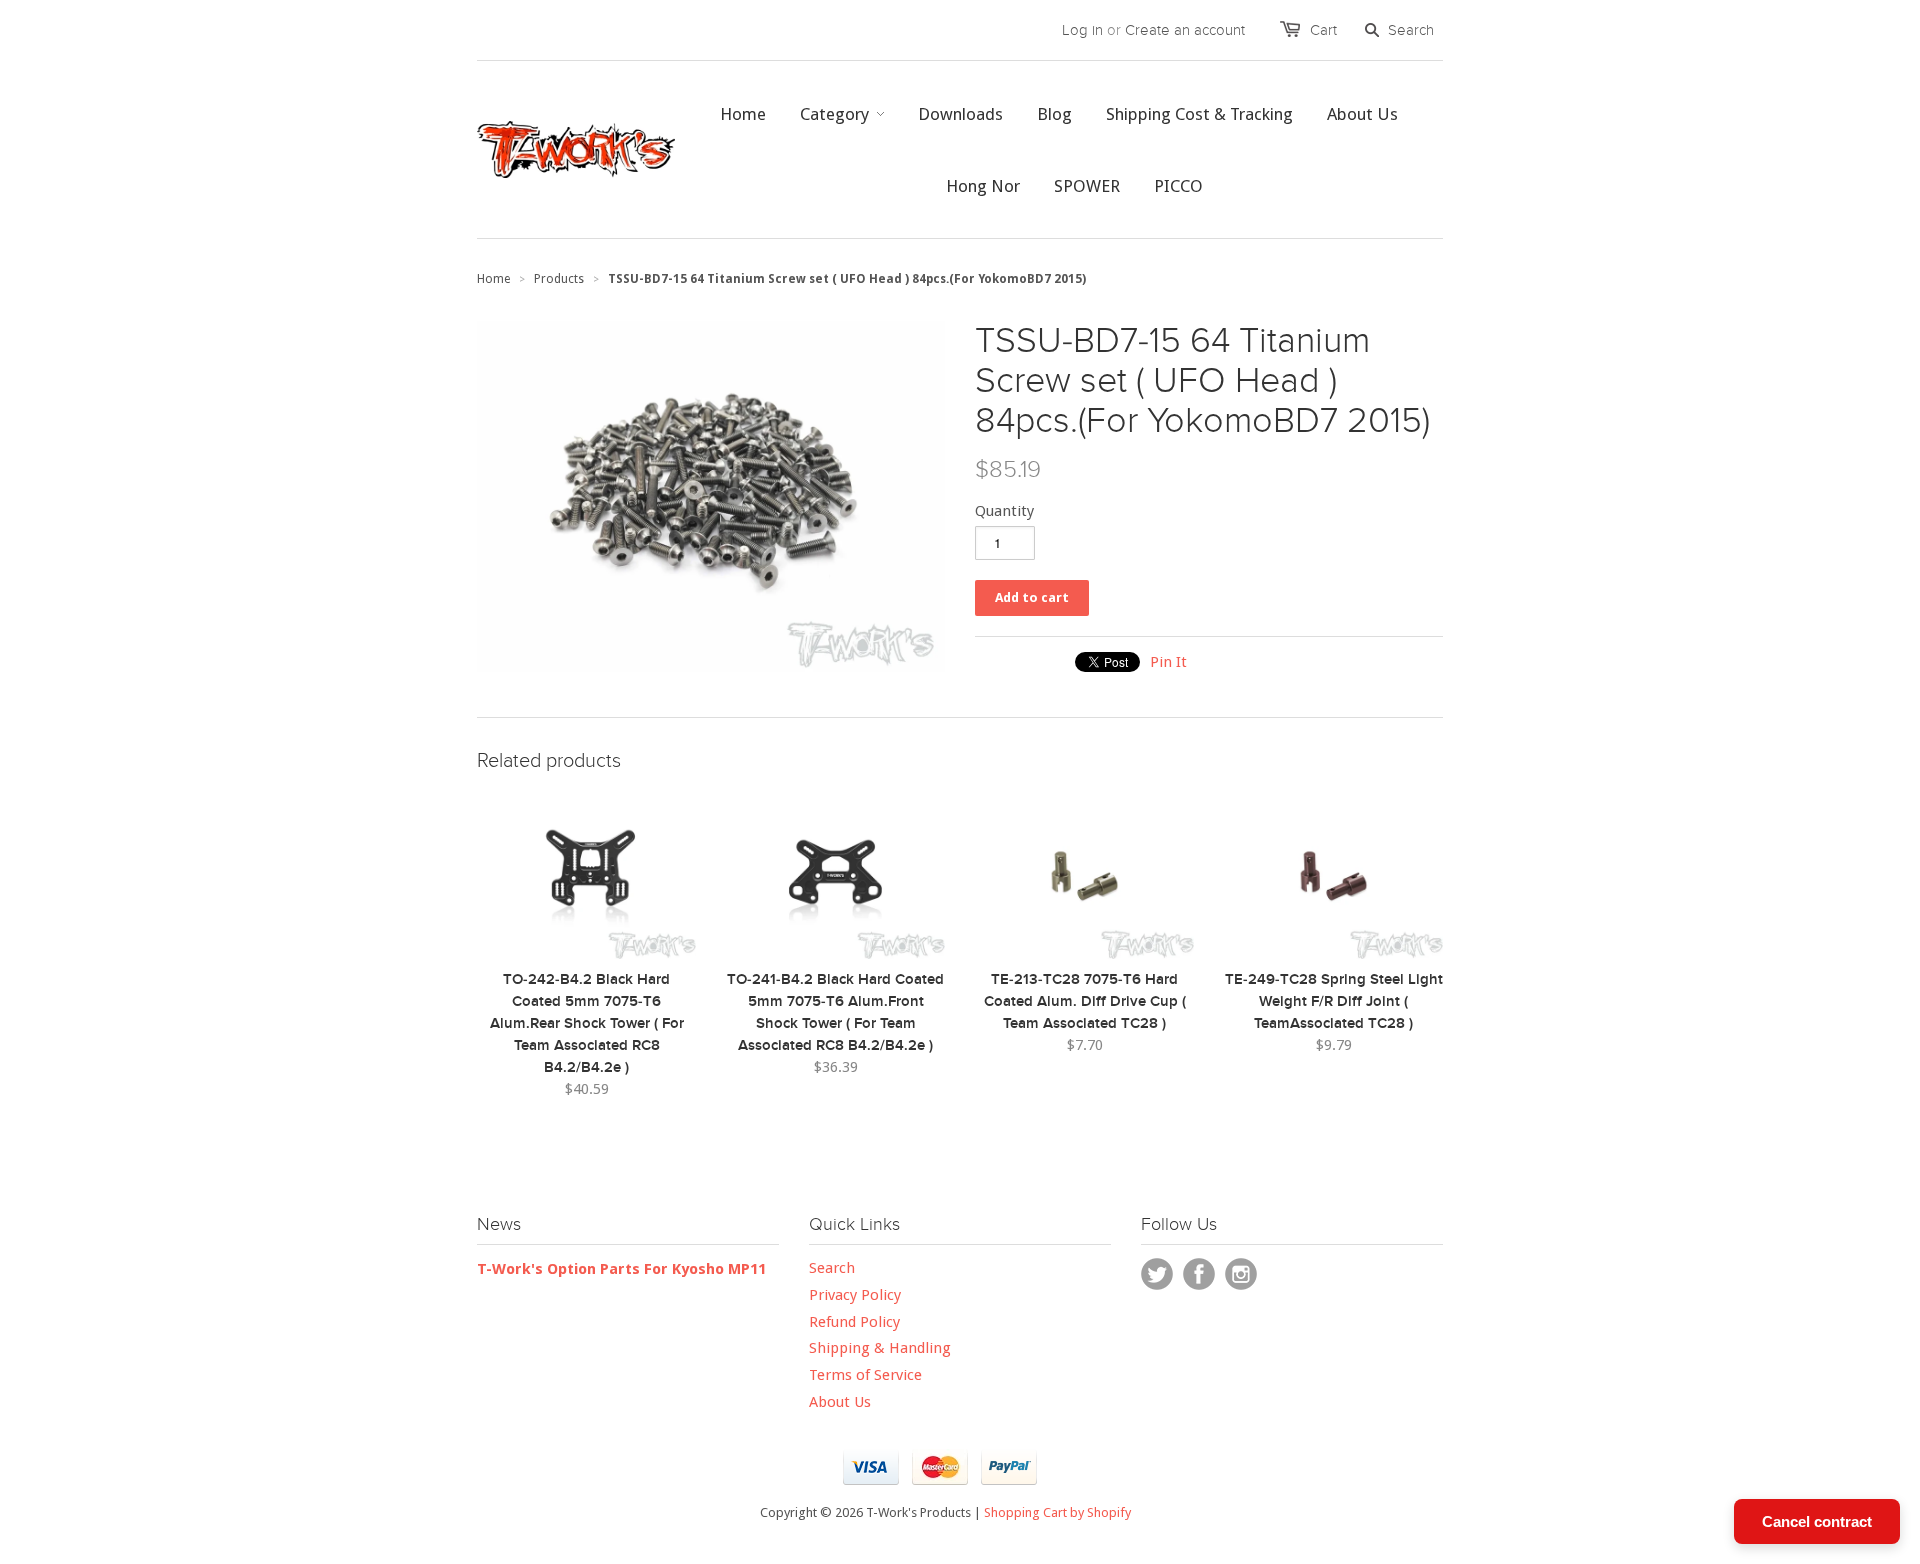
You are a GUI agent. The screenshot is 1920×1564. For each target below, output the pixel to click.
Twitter (1157, 1274)
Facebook (1199, 1274)
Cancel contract (1817, 1521)
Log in (1082, 30)
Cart (1323, 30)
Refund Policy (854, 1322)
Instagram (1241, 1274)
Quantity (1004, 511)
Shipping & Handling (880, 1348)
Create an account (1185, 30)
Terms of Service (865, 1375)
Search (832, 1268)
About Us (840, 1402)
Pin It (1168, 662)
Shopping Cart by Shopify (1057, 1512)
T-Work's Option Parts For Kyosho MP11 (621, 1269)
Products (559, 279)
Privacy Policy (855, 1295)
